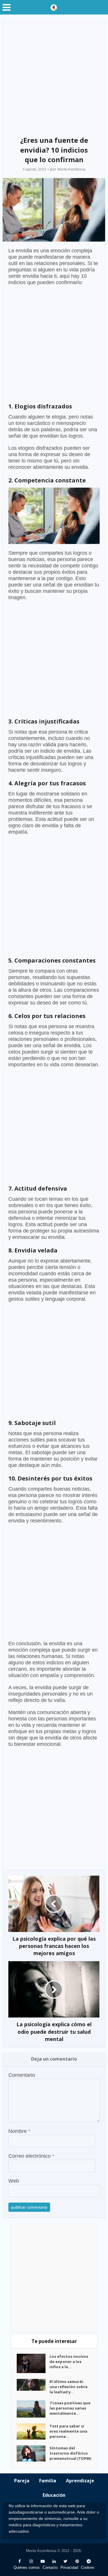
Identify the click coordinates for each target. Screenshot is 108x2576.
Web (14, 2181)
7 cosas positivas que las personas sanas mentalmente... (70, 2408)
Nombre (19, 2131)
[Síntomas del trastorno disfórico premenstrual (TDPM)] (33, 2453)
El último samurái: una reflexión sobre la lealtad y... (69, 2387)
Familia (48, 2481)
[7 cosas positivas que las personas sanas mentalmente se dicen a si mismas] (33, 2409)
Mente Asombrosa (71, 169)
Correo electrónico (31, 2156)
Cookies (88, 2567)
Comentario (22, 2075)
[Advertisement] (54, 75)
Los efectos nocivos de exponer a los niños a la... (69, 2362)
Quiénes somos (27, 2567)
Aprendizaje (80, 2481)
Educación (54, 2495)
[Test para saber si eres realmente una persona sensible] (33, 2431)
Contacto (50, 2567)
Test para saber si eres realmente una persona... (68, 2431)
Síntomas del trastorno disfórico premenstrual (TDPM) (70, 2453)
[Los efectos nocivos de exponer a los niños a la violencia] (33, 2363)
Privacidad (69, 2567)
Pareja (22, 2481)
